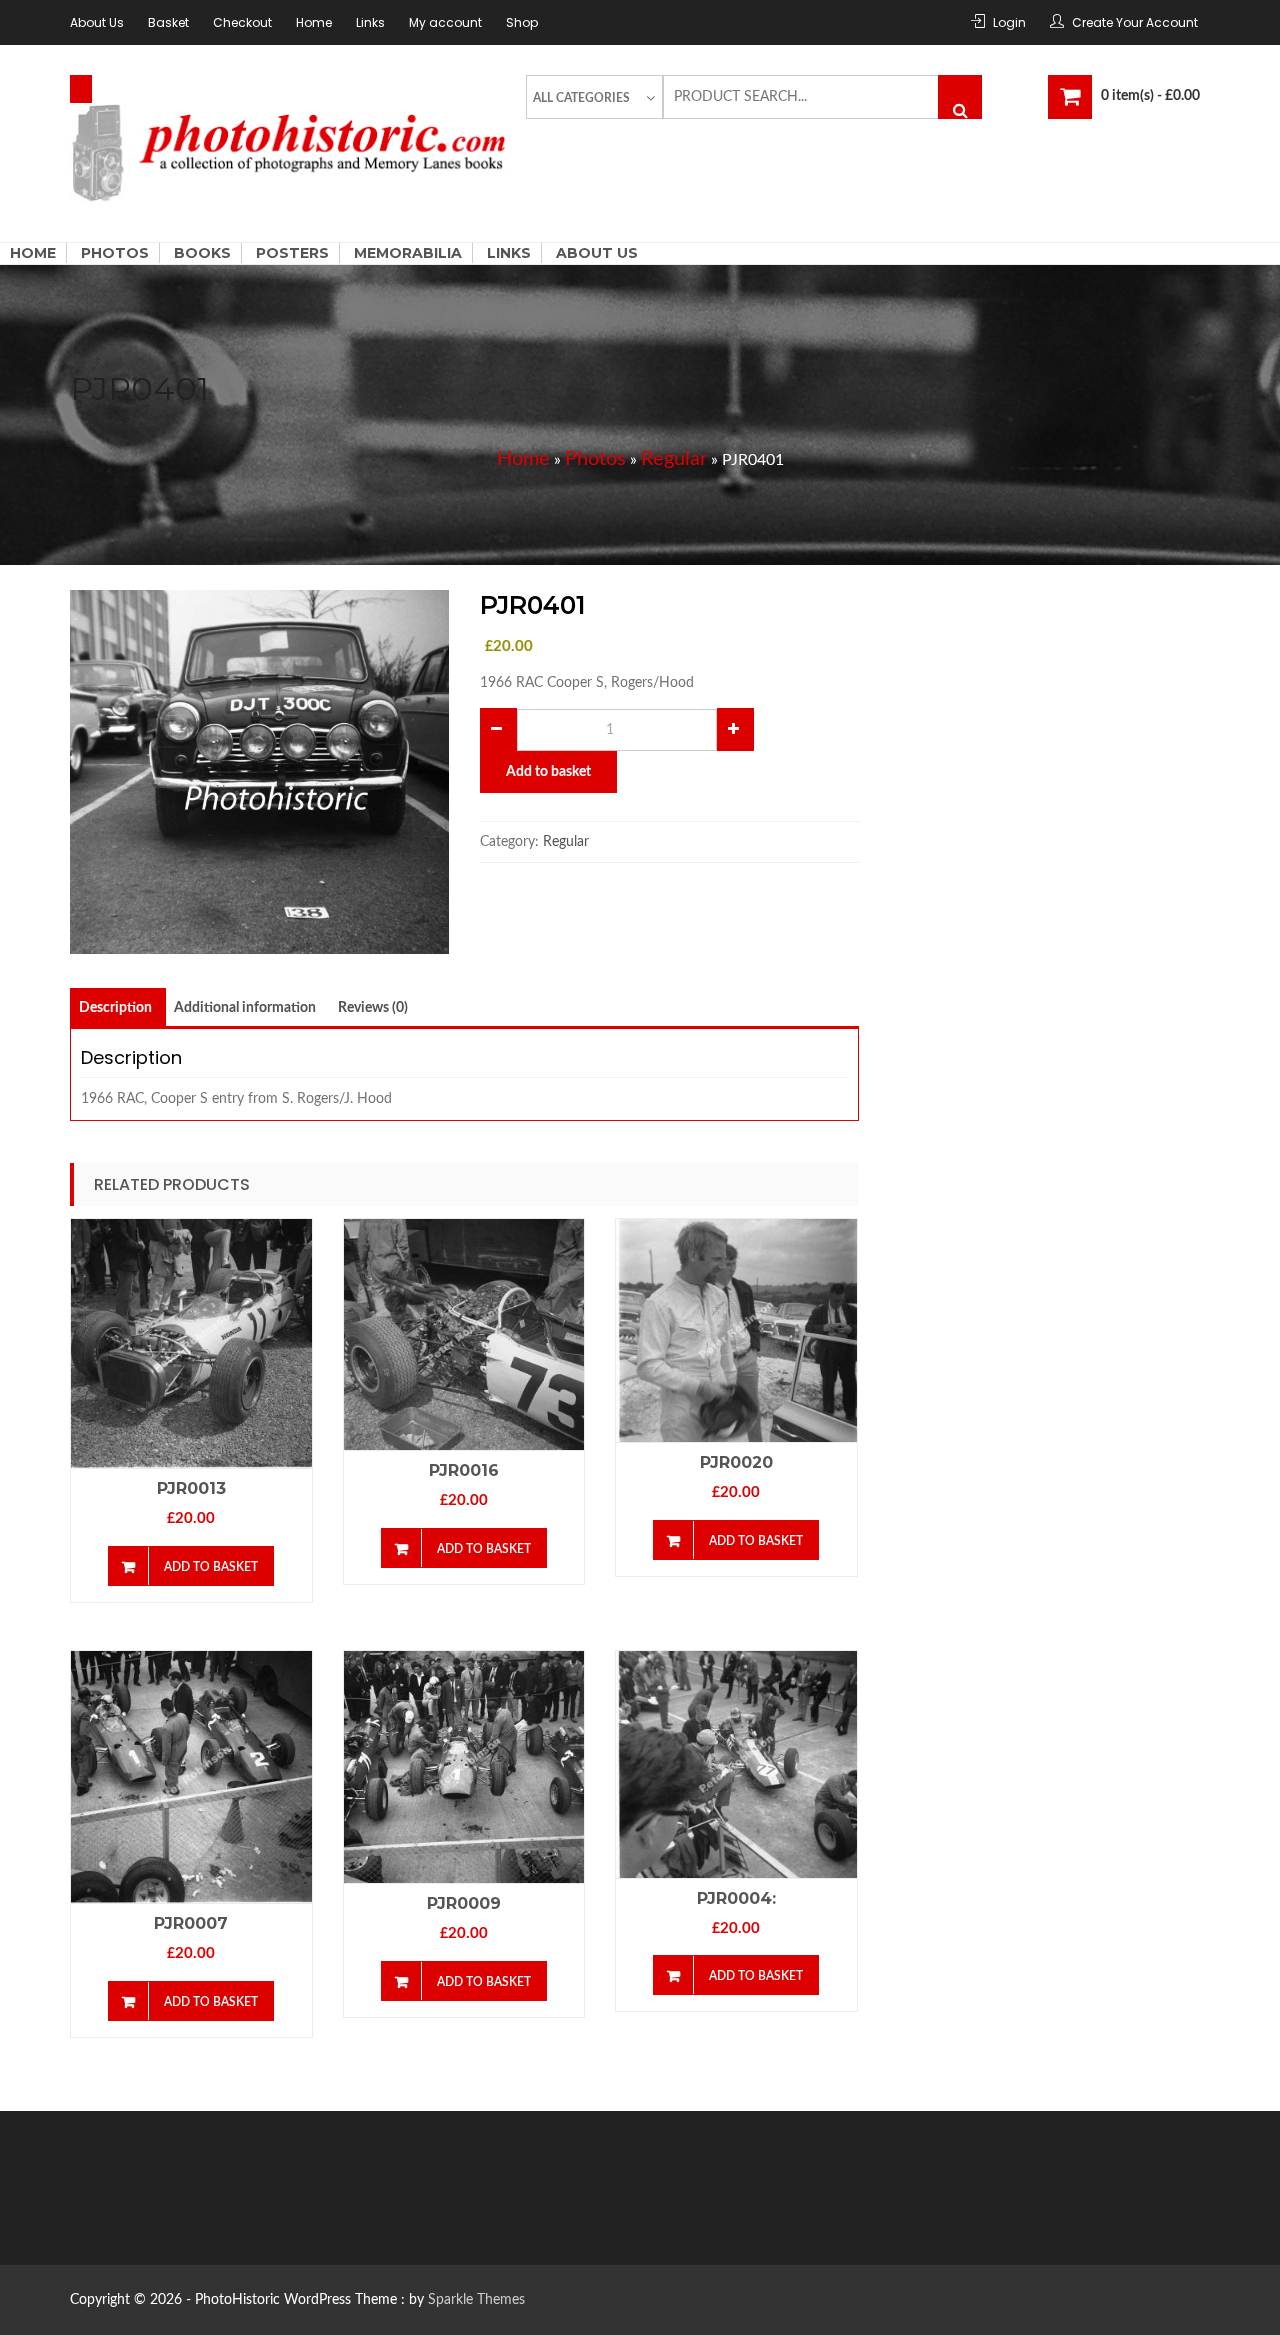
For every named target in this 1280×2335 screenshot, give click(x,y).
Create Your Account (1135, 22)
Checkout (242, 22)
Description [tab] (115, 1008)
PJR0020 (736, 1462)
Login (1009, 22)
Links (370, 22)
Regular (674, 459)
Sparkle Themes (476, 2300)
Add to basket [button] (211, 1567)
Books (202, 253)
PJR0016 (464, 1470)
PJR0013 (191, 1488)
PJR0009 (464, 1903)
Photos (115, 253)
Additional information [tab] (245, 1008)
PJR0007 (191, 1923)
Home (314, 22)
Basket (168, 22)
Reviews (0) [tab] (373, 1008)
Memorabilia (408, 253)
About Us (97, 22)
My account (445, 22)
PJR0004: (736, 1898)
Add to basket (548, 772)
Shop (522, 22)
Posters (292, 253)
